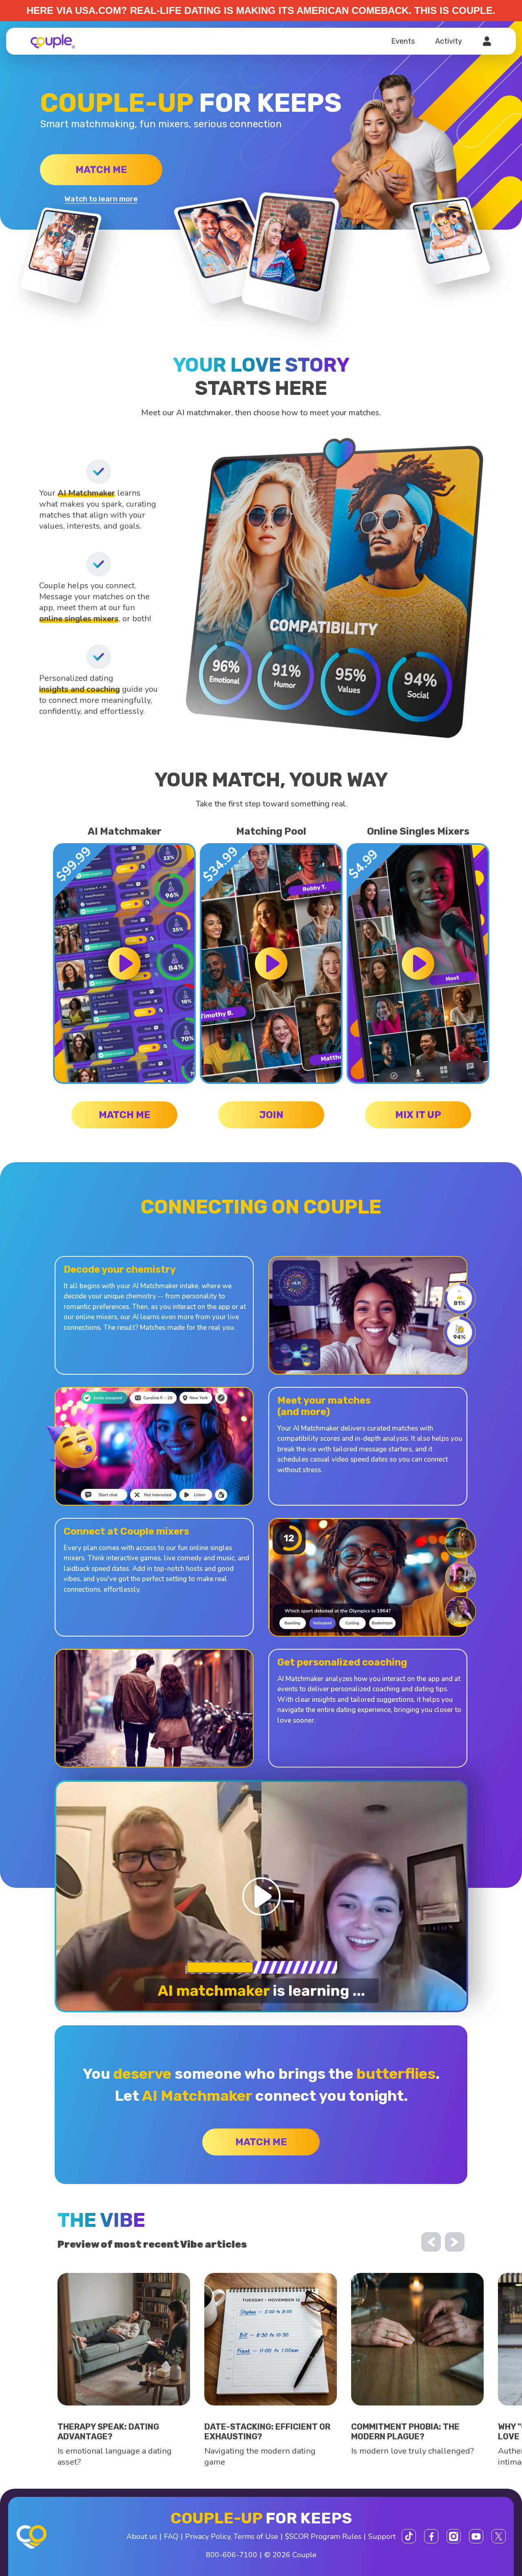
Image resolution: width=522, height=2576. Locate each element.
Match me (101, 170)
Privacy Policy (208, 2536)
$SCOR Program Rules (323, 2536)
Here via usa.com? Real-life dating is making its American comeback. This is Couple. (261, 10)
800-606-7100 (232, 2555)
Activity (449, 41)
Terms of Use (256, 2536)
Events (403, 41)
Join (271, 1115)
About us (142, 2536)
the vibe (101, 2220)
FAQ (171, 2536)
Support (382, 2536)
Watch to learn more (101, 199)
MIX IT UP (418, 1115)
